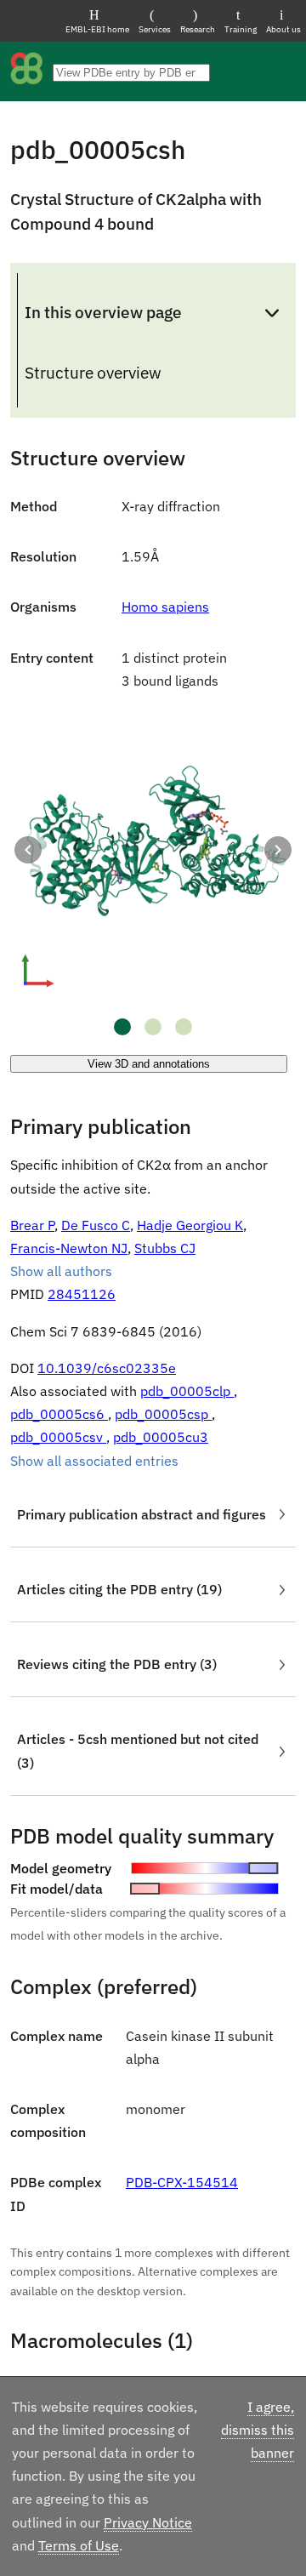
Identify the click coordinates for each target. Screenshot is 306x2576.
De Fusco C (96, 1225)
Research (198, 29)
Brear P (32, 1225)
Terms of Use (79, 2545)
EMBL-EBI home (97, 29)
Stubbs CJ (165, 1248)
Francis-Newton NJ (69, 1248)
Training (241, 29)
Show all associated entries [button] (94, 1461)
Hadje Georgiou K (190, 1225)
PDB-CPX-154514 (182, 2182)
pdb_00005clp (187, 1391)
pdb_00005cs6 (59, 1414)
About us (283, 29)
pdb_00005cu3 (161, 1437)
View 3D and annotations (149, 1064)
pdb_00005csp (163, 1414)
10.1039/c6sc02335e (107, 1368)
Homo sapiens (165, 607)
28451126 (82, 1294)
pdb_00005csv (58, 1437)
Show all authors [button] (61, 1271)
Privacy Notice (148, 2522)
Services (155, 29)
